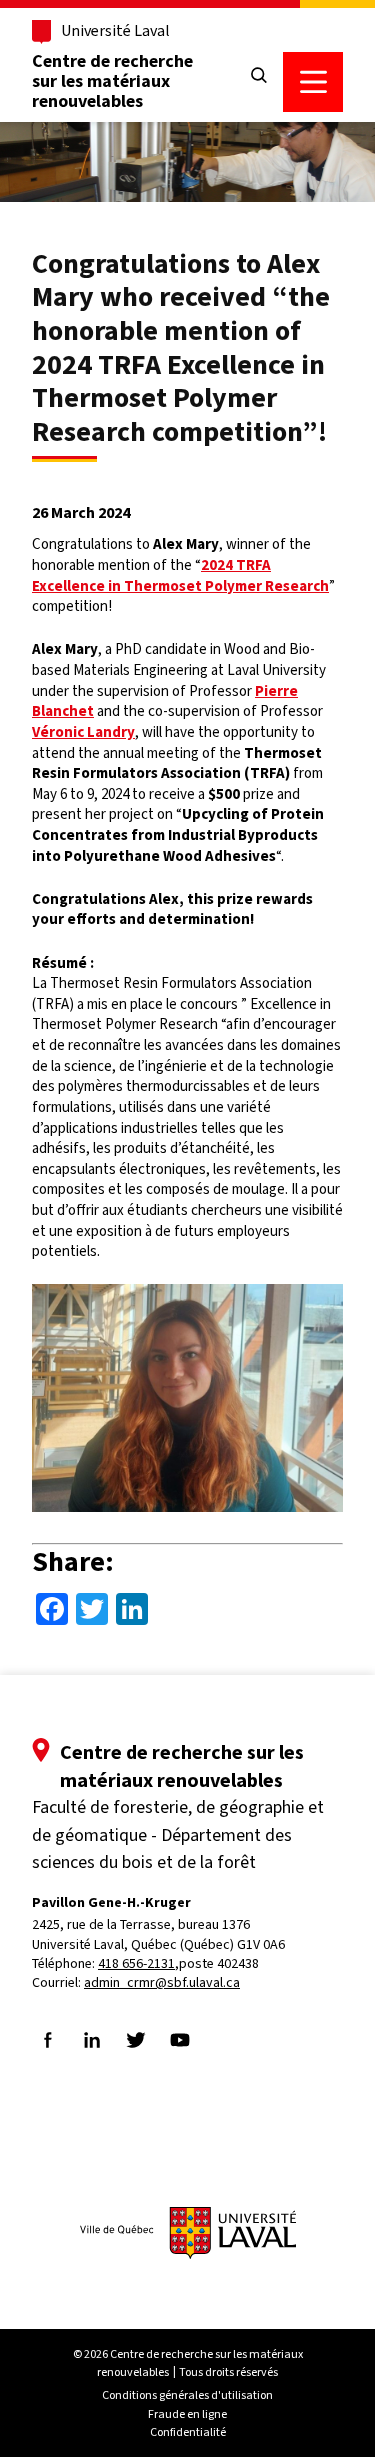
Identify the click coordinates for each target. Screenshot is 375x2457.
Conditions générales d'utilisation (187, 2395)
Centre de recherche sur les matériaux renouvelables (112, 81)
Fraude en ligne (187, 2414)
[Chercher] (259, 76)
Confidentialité (188, 2432)
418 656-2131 (136, 1963)
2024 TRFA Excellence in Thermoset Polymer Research (180, 575)
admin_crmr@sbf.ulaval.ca (162, 1982)
